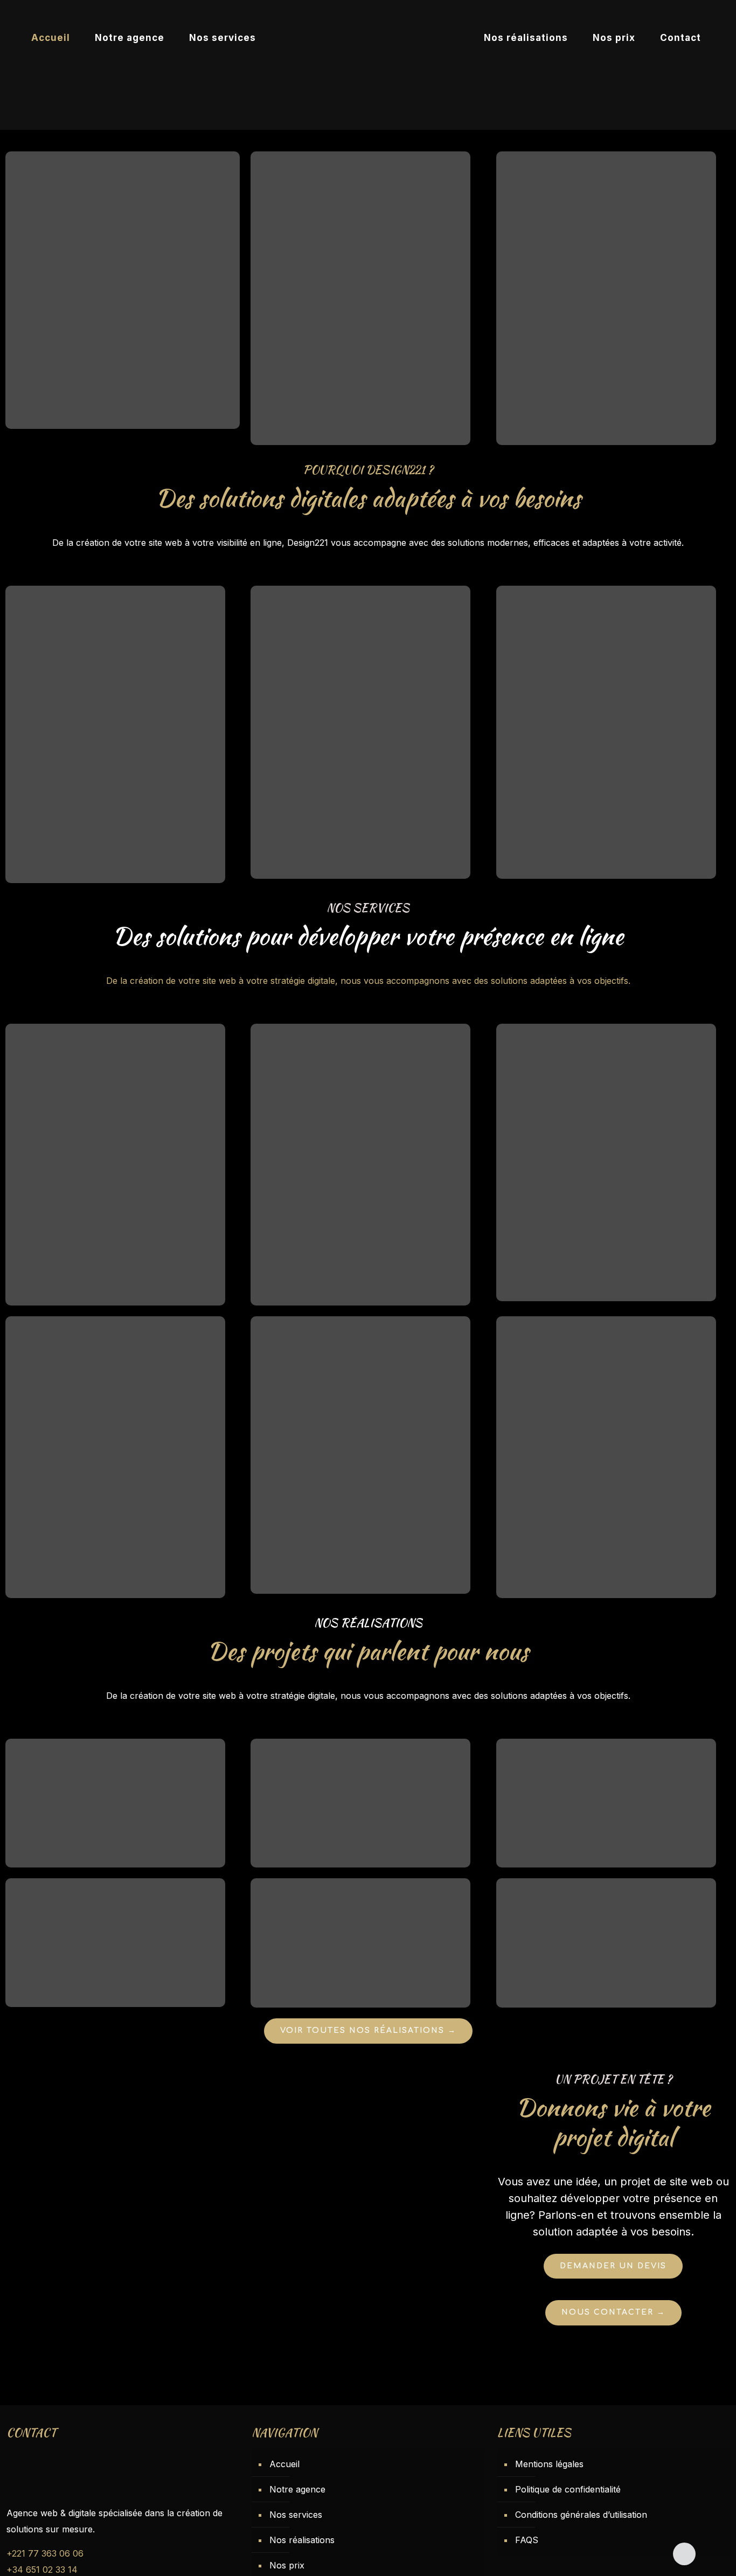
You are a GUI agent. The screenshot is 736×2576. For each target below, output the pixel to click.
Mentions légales (549, 2464)
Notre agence (297, 2489)
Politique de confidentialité (568, 2489)
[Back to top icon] (684, 2554)
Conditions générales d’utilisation (581, 2515)
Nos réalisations (302, 2540)
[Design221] (368, 38)
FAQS (527, 2540)
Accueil (284, 2464)
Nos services (296, 2515)
